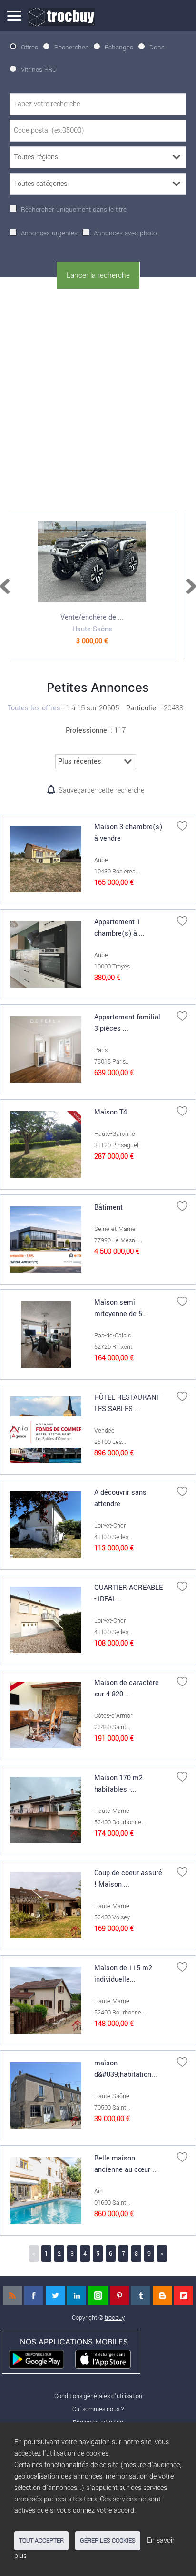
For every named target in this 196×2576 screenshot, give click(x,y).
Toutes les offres (34, 708)
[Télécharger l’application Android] (41, 2358)
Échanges (119, 47)
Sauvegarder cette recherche (101, 790)
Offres (29, 47)
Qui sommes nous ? (98, 2409)
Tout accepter (41, 2541)
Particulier (142, 708)
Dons (157, 47)
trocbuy (115, 2318)
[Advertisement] (98, 399)
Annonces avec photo (125, 233)
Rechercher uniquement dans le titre (74, 209)
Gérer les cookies (108, 2541)
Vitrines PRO (39, 70)
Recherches (71, 47)
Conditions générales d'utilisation (98, 2396)
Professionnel (87, 731)
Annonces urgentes (49, 233)
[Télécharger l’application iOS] (107, 2358)
